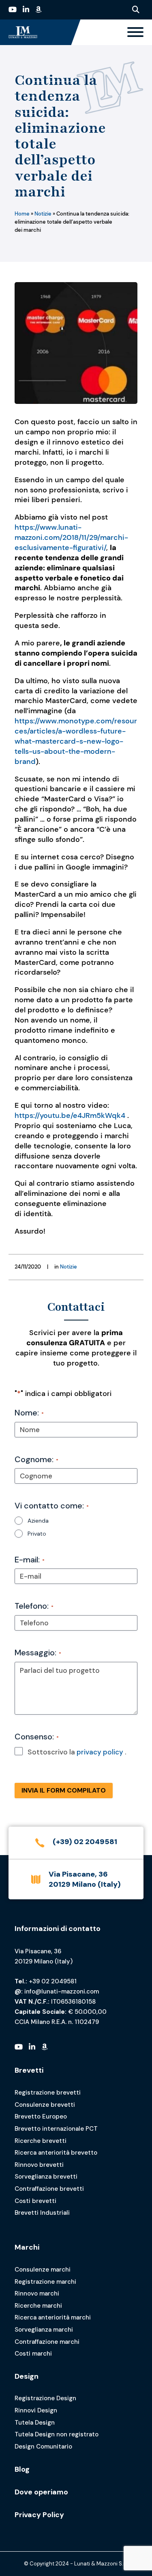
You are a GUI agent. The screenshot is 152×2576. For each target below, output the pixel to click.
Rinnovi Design (36, 2410)
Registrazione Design (45, 2398)
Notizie (43, 214)
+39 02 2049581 (53, 1981)
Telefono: (34, 1606)
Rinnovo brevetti (39, 2165)
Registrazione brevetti (48, 2093)
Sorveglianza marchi (44, 2330)
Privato (37, 1534)
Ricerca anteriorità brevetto (56, 2153)
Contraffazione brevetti (49, 2189)
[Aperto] (135, 32)
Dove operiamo (41, 2492)
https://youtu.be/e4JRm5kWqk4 (70, 1115)
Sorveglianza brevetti (46, 2177)
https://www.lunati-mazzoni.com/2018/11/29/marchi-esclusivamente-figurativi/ (71, 537)
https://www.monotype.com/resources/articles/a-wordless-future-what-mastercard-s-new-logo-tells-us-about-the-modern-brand (76, 741)
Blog (22, 2469)
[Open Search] (136, 10)
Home (22, 214)
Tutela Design (35, 2423)
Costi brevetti (35, 2201)
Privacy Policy (39, 2515)
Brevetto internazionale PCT (56, 2129)
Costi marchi (33, 2354)
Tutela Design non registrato (57, 2434)
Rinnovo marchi (37, 2293)
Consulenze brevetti (45, 2105)
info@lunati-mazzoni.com (62, 1991)
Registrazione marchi (45, 2282)
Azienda (38, 1521)
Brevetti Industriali (42, 2213)
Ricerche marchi (38, 2306)
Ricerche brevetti (41, 2141)
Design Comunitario (43, 2447)
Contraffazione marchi (47, 2342)
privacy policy (100, 1752)
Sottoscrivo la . (77, 1752)
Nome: (29, 1413)
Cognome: (36, 1459)
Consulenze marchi (43, 2270)
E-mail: (30, 1560)
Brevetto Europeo (41, 2116)
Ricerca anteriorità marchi (53, 2317)
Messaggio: (38, 1653)
